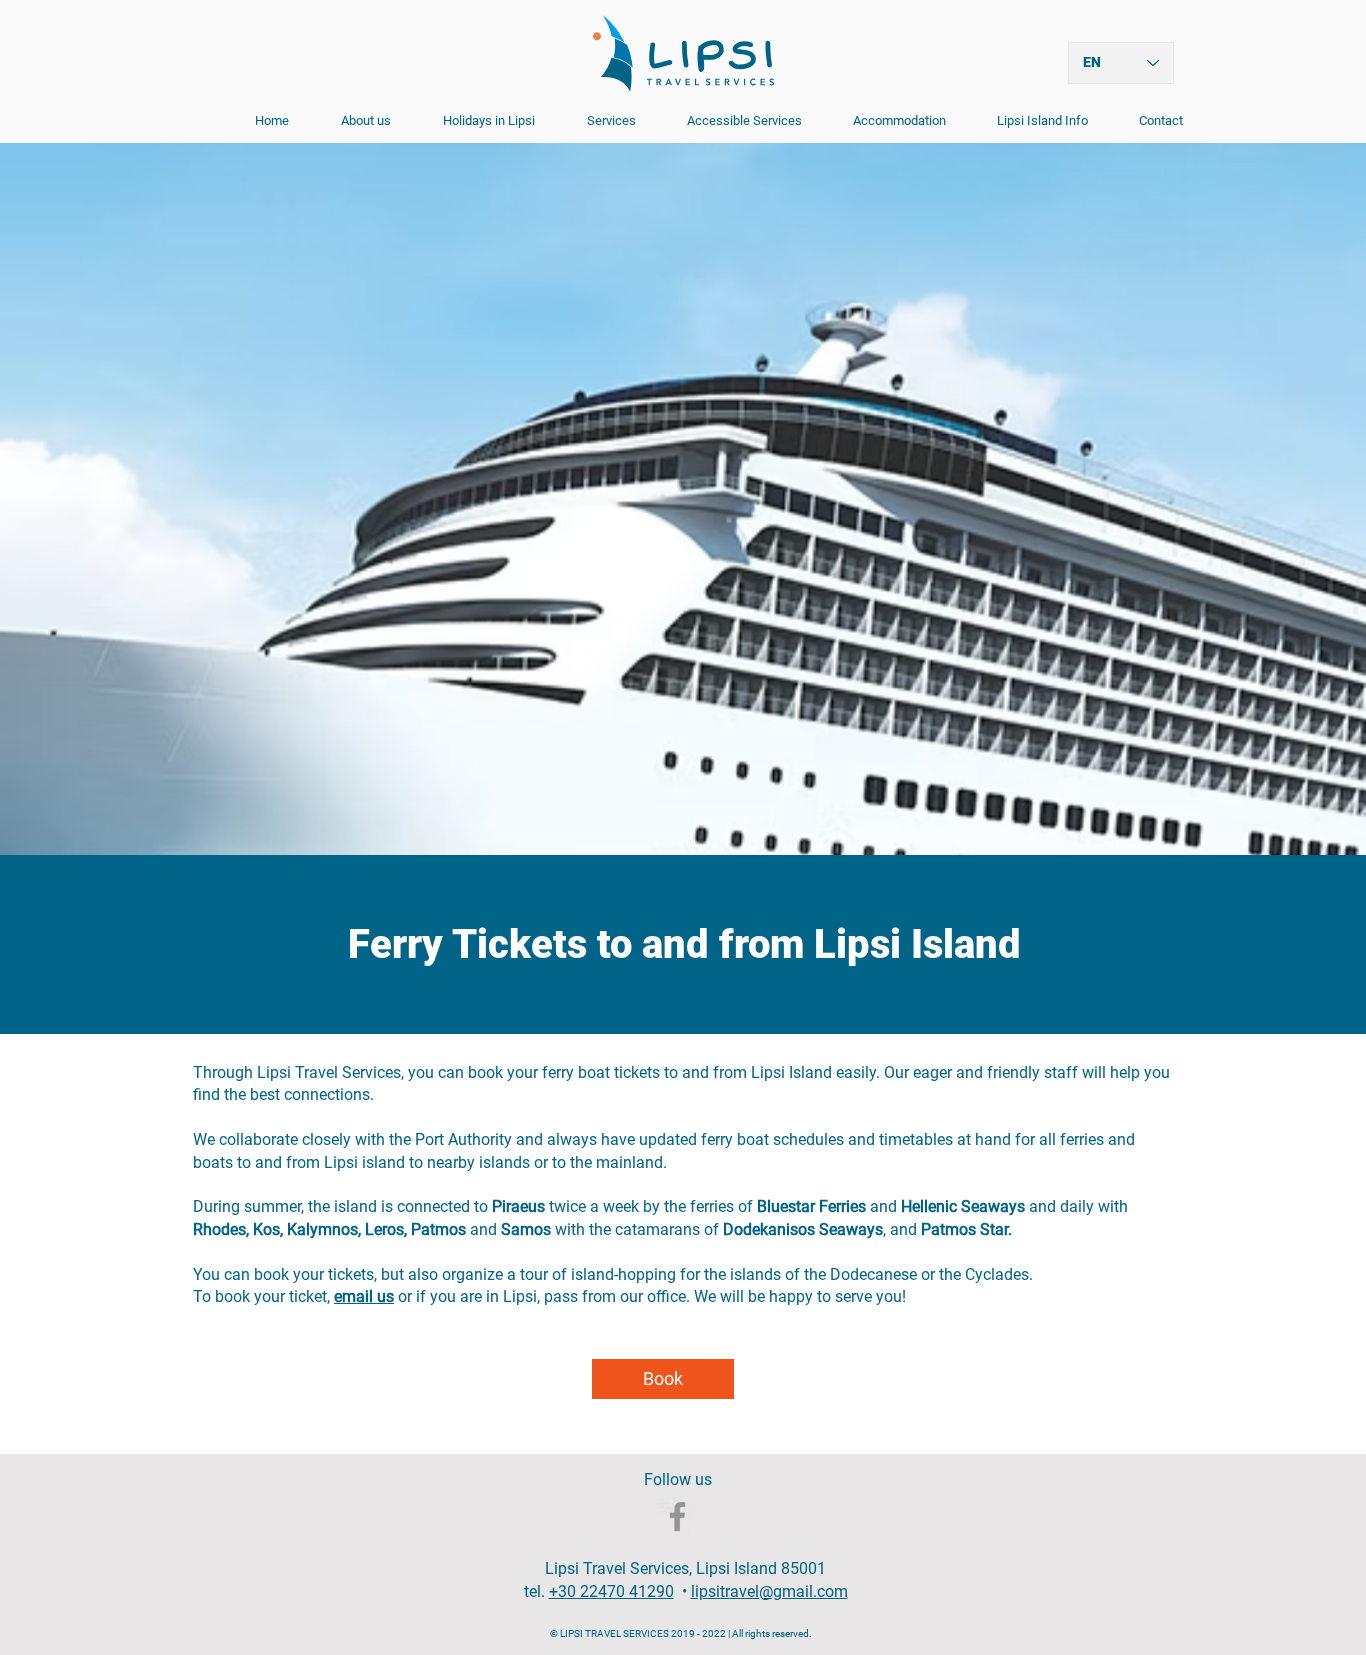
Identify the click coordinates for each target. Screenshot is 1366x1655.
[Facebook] (677, 1516)
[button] (600, 121)
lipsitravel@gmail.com (769, 1591)
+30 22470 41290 (611, 1591)
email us (364, 1296)
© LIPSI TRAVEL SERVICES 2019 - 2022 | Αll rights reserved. (683, 1633)
